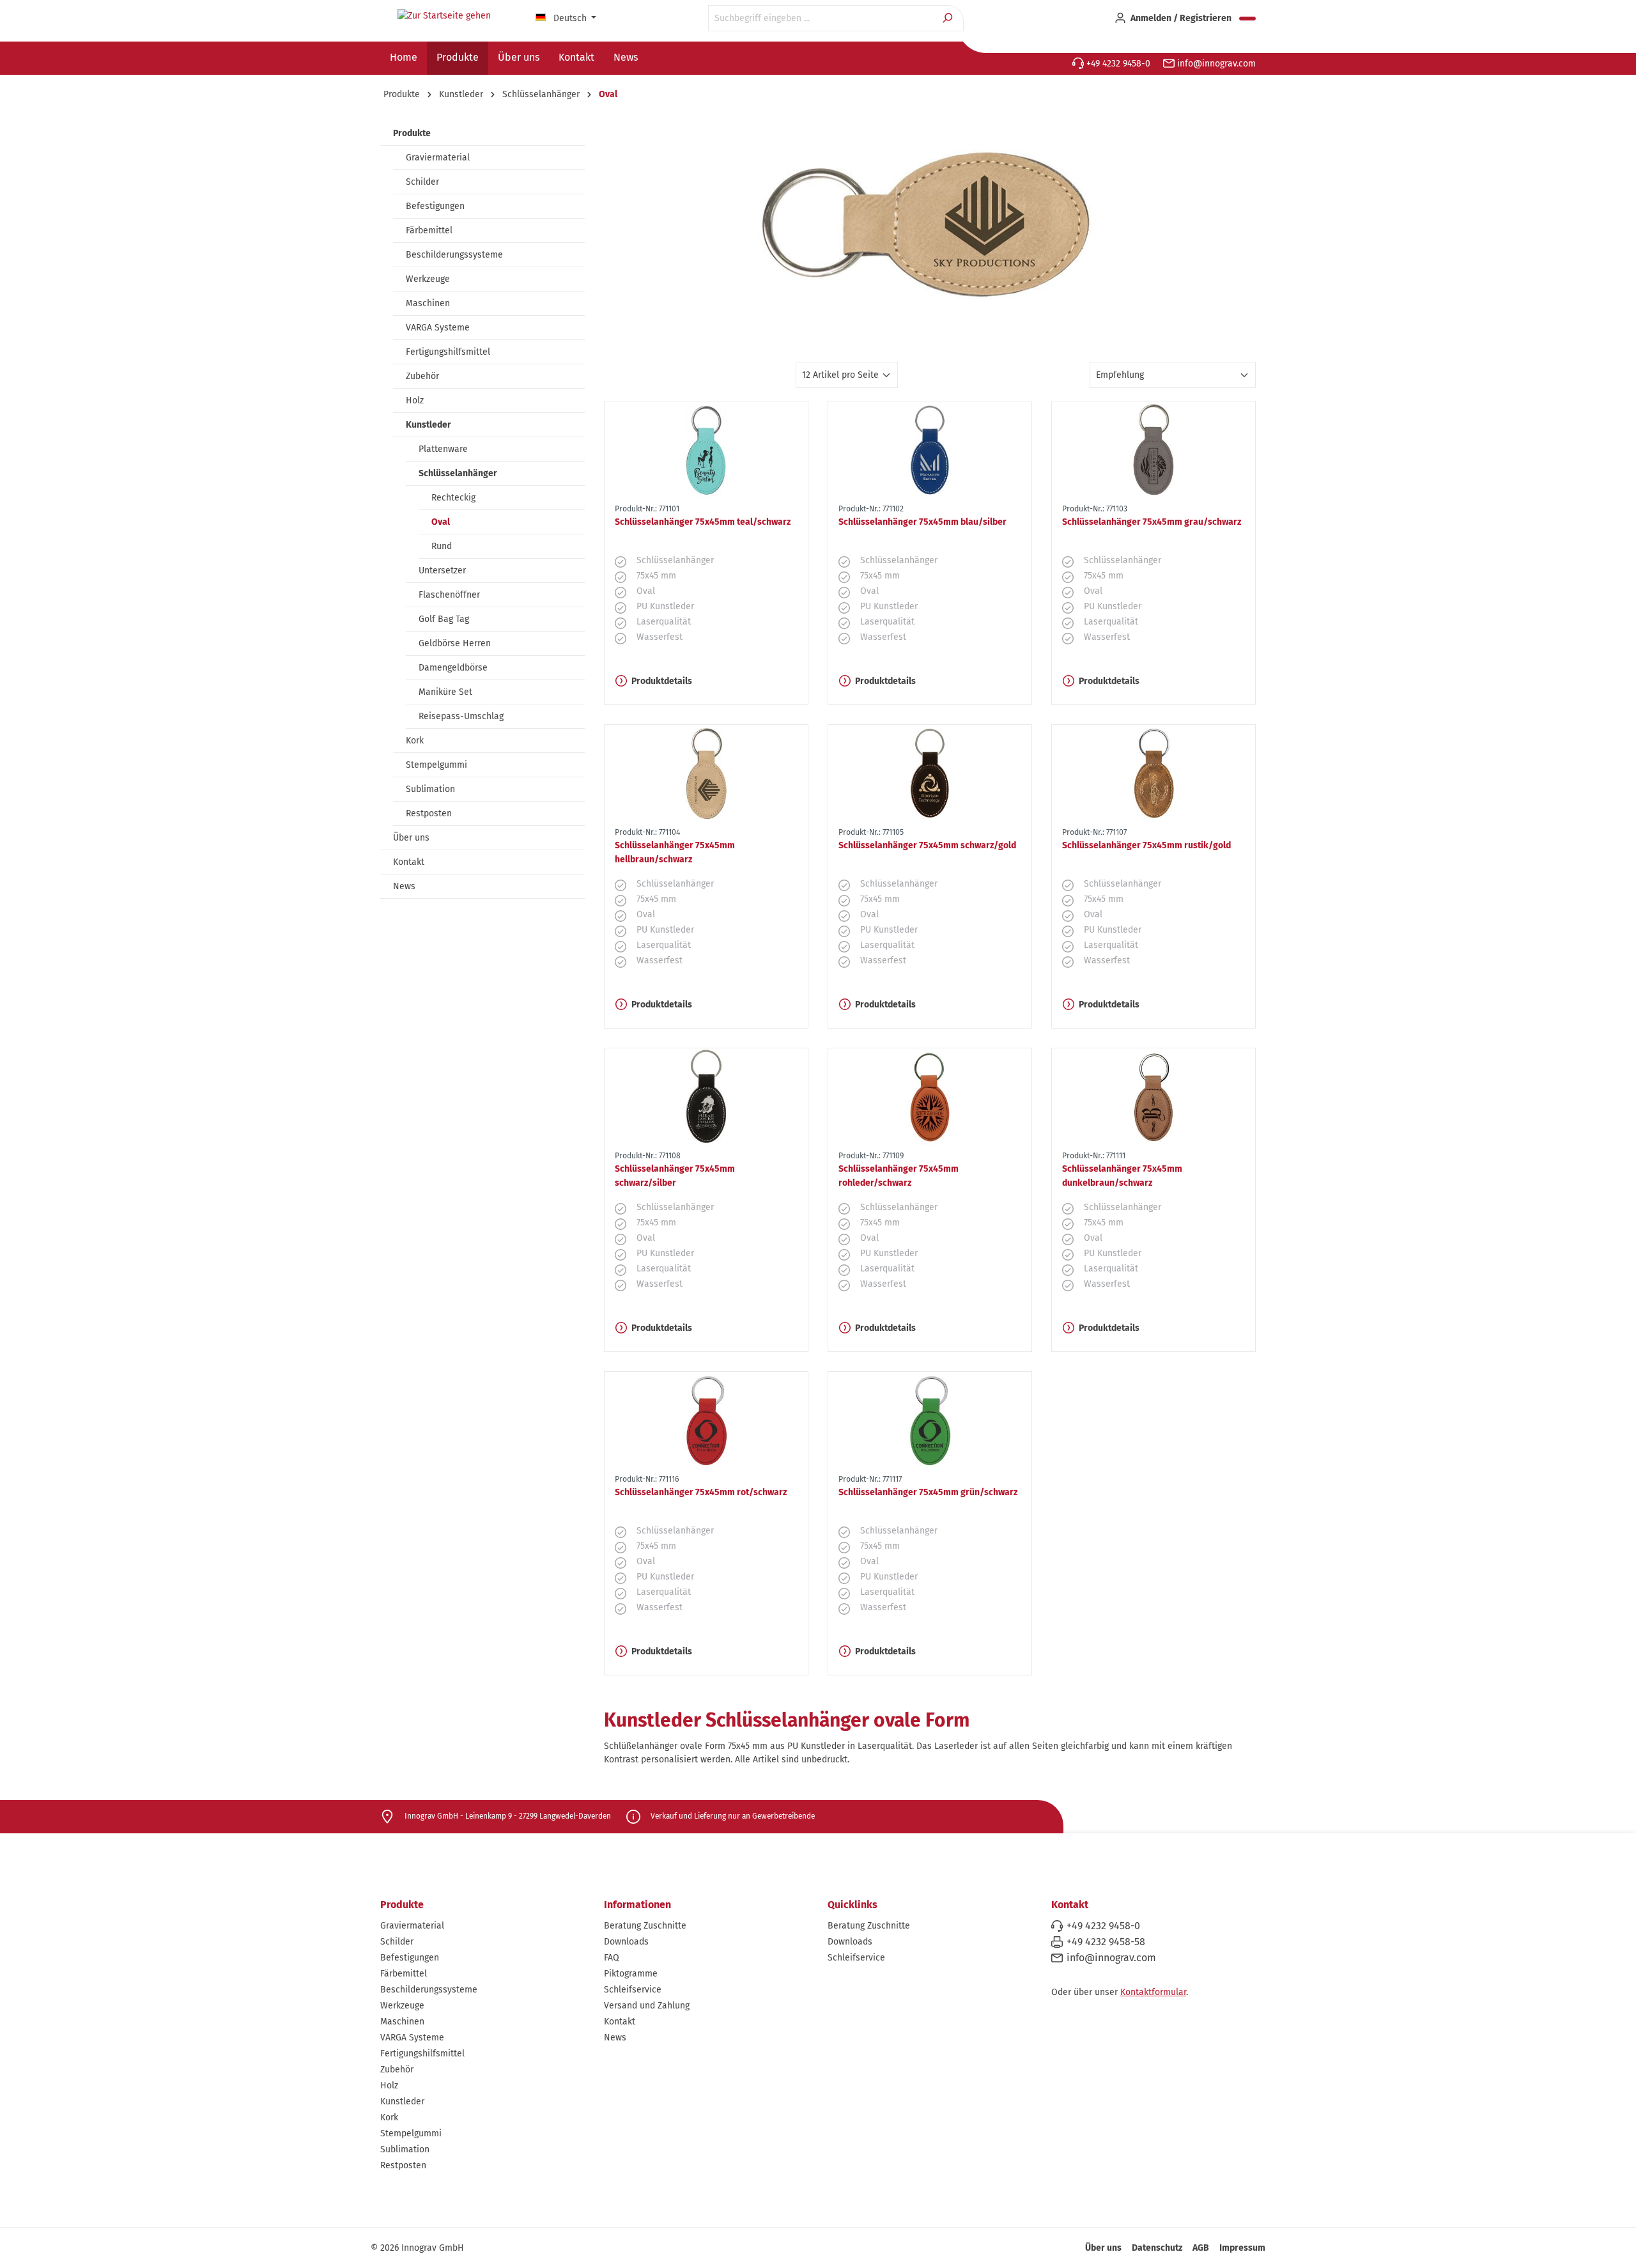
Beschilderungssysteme (454, 255)
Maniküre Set (445, 692)
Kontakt (409, 862)
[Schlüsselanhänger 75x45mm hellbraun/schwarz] (706, 773)
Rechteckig (453, 498)
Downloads (626, 1942)
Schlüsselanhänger (458, 473)
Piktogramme (631, 1974)
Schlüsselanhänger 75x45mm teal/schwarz (703, 522)
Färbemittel (429, 230)
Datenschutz (1157, 2248)
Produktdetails (662, 681)
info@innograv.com (1215, 64)
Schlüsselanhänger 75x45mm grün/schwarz (928, 1492)
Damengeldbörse (453, 668)
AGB (1201, 2248)
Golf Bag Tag (444, 619)
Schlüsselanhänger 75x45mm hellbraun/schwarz (675, 852)
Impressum (1242, 2248)
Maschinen (428, 303)
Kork (415, 741)
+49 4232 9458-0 (1117, 64)
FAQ (612, 1958)
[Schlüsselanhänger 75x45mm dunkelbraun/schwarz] (1154, 1097)
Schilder (422, 182)
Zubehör (422, 376)
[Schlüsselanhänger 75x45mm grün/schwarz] (930, 1420)
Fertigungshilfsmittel (448, 352)
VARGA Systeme (438, 328)
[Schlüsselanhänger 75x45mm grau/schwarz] (1154, 450)
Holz (415, 400)
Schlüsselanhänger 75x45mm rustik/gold (1146, 845)
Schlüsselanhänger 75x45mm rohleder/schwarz (899, 1176)
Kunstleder (428, 425)
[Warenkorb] (1247, 19)
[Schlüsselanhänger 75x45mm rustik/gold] (1154, 773)
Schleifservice (633, 1990)
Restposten (429, 813)
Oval (441, 522)
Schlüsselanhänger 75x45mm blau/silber (922, 522)
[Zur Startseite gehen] (444, 16)
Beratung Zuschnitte (645, 1926)
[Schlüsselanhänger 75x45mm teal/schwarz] (706, 450)
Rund (442, 546)
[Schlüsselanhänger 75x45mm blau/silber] (930, 450)
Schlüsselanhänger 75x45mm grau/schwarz (1152, 522)
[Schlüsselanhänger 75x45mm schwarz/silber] (706, 1097)
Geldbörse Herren (455, 643)
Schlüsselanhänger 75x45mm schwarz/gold (927, 845)
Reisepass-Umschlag (461, 716)
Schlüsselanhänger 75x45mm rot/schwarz (701, 1492)
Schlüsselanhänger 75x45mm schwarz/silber (675, 1176)
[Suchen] (949, 18)
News (404, 886)
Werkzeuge (428, 279)
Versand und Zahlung (647, 2006)
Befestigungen (435, 206)
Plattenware (443, 449)
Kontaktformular (1153, 1992)
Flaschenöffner (449, 595)
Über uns (411, 838)
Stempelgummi (436, 765)
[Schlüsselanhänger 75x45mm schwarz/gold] (930, 773)
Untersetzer (442, 571)
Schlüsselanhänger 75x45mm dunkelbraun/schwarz (1122, 1176)
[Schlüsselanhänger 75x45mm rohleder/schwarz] (930, 1097)
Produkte (412, 133)
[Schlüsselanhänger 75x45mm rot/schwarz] (706, 1420)
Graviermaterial (438, 158)
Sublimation (430, 789)
